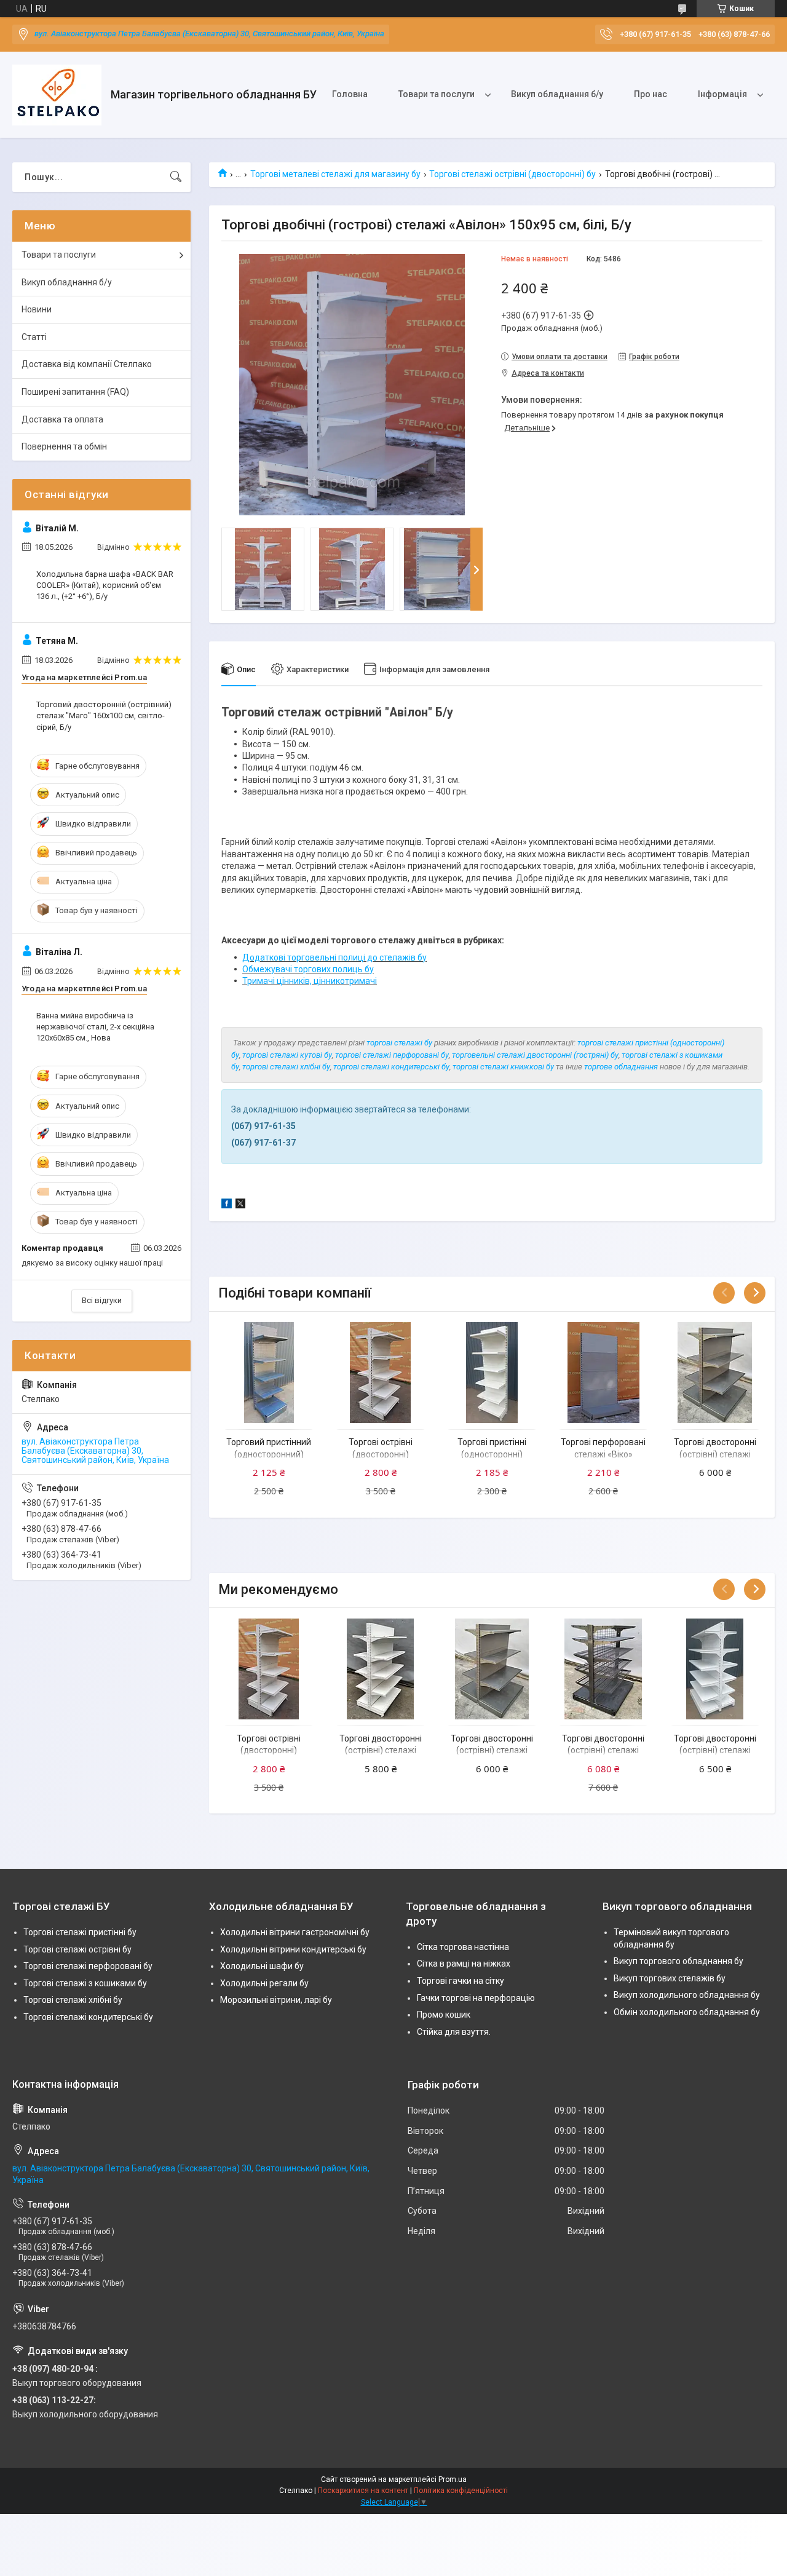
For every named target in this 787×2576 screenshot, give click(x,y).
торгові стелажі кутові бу (287, 1055)
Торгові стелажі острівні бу (77, 1949)
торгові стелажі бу (399, 1043)
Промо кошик (444, 2015)
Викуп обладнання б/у (557, 94)
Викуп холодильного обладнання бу (687, 1995)
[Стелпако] (57, 95)
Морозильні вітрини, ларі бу (276, 2000)
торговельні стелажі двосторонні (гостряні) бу (535, 1055)
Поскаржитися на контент (363, 2491)
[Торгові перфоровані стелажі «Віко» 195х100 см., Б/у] (603, 1373)
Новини (37, 309)
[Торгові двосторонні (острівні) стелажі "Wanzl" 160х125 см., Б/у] (603, 1669)
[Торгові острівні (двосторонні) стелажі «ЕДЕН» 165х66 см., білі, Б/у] (381, 1373)
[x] (240, 1205)
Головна (350, 94)
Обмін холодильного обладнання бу (687, 2012)
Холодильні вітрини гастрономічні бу (295, 1932)
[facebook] (227, 1205)
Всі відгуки (102, 1300)
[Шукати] (176, 177)
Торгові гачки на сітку (461, 1981)
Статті (34, 337)
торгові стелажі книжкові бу (503, 1067)
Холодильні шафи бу (262, 1966)
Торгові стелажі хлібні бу (73, 2000)
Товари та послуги (437, 94)
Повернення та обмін (64, 446)
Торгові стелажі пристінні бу (80, 1932)
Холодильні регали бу (264, 1983)
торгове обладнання (621, 1067)
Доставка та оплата (62, 419)
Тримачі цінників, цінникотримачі (310, 981)
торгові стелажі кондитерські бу (391, 1067)
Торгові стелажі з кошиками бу (85, 1983)
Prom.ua (453, 2479)
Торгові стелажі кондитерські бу (88, 2017)
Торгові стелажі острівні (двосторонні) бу (512, 174)
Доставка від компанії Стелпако (87, 364)
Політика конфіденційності (461, 2491)
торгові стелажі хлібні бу (286, 1067)
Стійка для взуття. (454, 2032)
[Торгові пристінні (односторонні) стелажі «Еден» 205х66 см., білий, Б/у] (492, 1373)
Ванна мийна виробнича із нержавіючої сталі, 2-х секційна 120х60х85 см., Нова (95, 1027)
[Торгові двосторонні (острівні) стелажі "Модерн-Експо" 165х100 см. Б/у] (381, 1669)
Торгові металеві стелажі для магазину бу (335, 174)
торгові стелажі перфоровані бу (392, 1055)
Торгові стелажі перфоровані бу (88, 1966)
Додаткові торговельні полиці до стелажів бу (334, 957)
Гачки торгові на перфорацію (476, 1998)
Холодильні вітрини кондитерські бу (293, 1949)
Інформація (722, 94)
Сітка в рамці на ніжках (464, 1964)
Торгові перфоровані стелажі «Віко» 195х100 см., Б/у (603, 1454)
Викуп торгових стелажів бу (670, 1978)
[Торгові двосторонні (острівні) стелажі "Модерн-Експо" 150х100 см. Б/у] (715, 1373)
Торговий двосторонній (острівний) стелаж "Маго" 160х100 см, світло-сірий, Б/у (104, 715)
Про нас (651, 94)
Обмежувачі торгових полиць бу (308, 969)
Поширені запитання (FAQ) (75, 392)
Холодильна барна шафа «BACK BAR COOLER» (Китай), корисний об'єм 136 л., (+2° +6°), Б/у (105, 585)
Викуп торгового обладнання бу (678, 1961)
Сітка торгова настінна (463, 1947)
